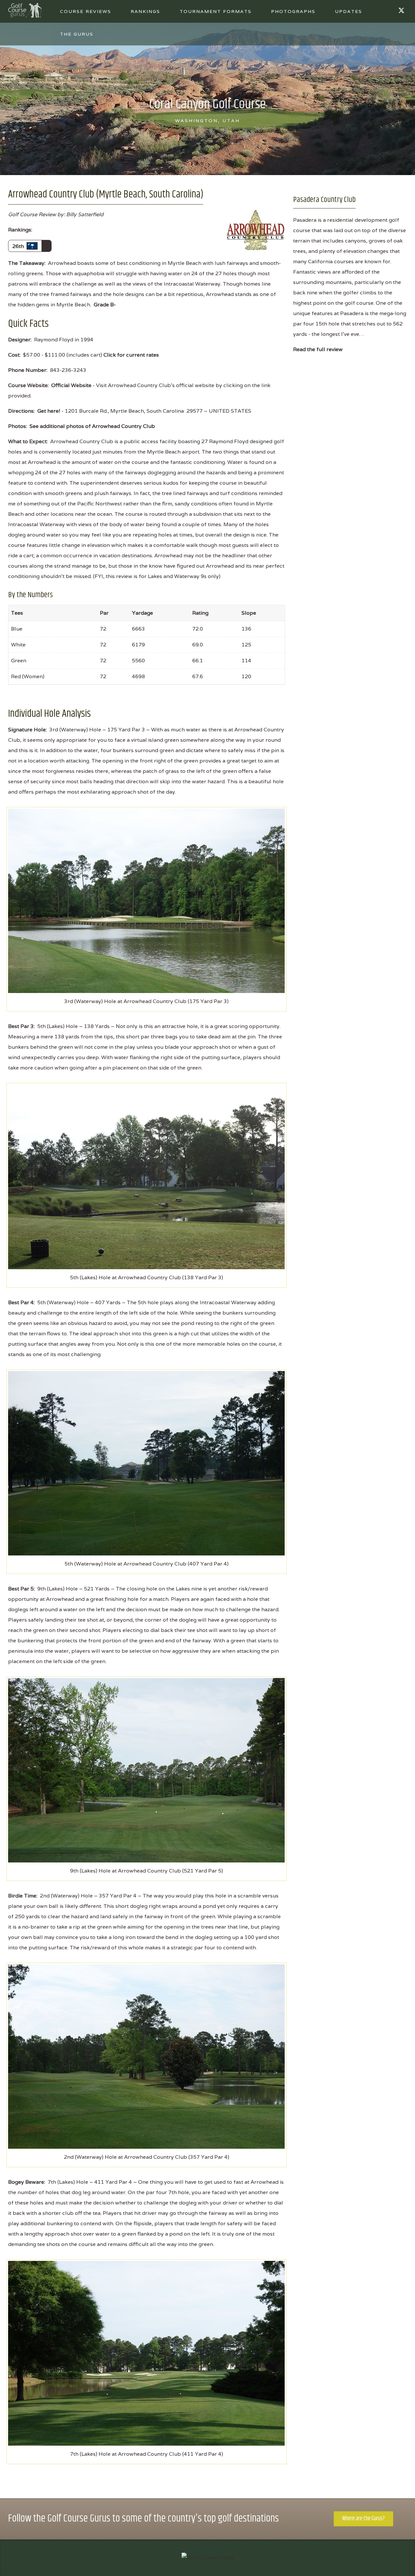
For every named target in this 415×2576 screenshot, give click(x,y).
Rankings (145, 11)
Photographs (293, 11)
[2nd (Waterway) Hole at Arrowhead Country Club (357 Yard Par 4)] (146, 2056)
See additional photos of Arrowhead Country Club (92, 426)
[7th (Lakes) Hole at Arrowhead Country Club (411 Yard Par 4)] (146, 2353)
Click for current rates (131, 355)
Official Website (71, 385)
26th (19, 246)
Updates (349, 11)
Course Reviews (86, 11)
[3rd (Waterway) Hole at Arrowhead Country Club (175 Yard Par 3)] (146, 900)
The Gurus (77, 34)
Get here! (49, 411)
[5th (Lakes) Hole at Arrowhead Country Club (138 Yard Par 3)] (146, 1176)
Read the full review (318, 349)
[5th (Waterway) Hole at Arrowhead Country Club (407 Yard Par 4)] (146, 1463)
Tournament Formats (216, 11)
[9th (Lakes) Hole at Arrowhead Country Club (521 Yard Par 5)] (146, 1770)
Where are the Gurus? (363, 2519)
